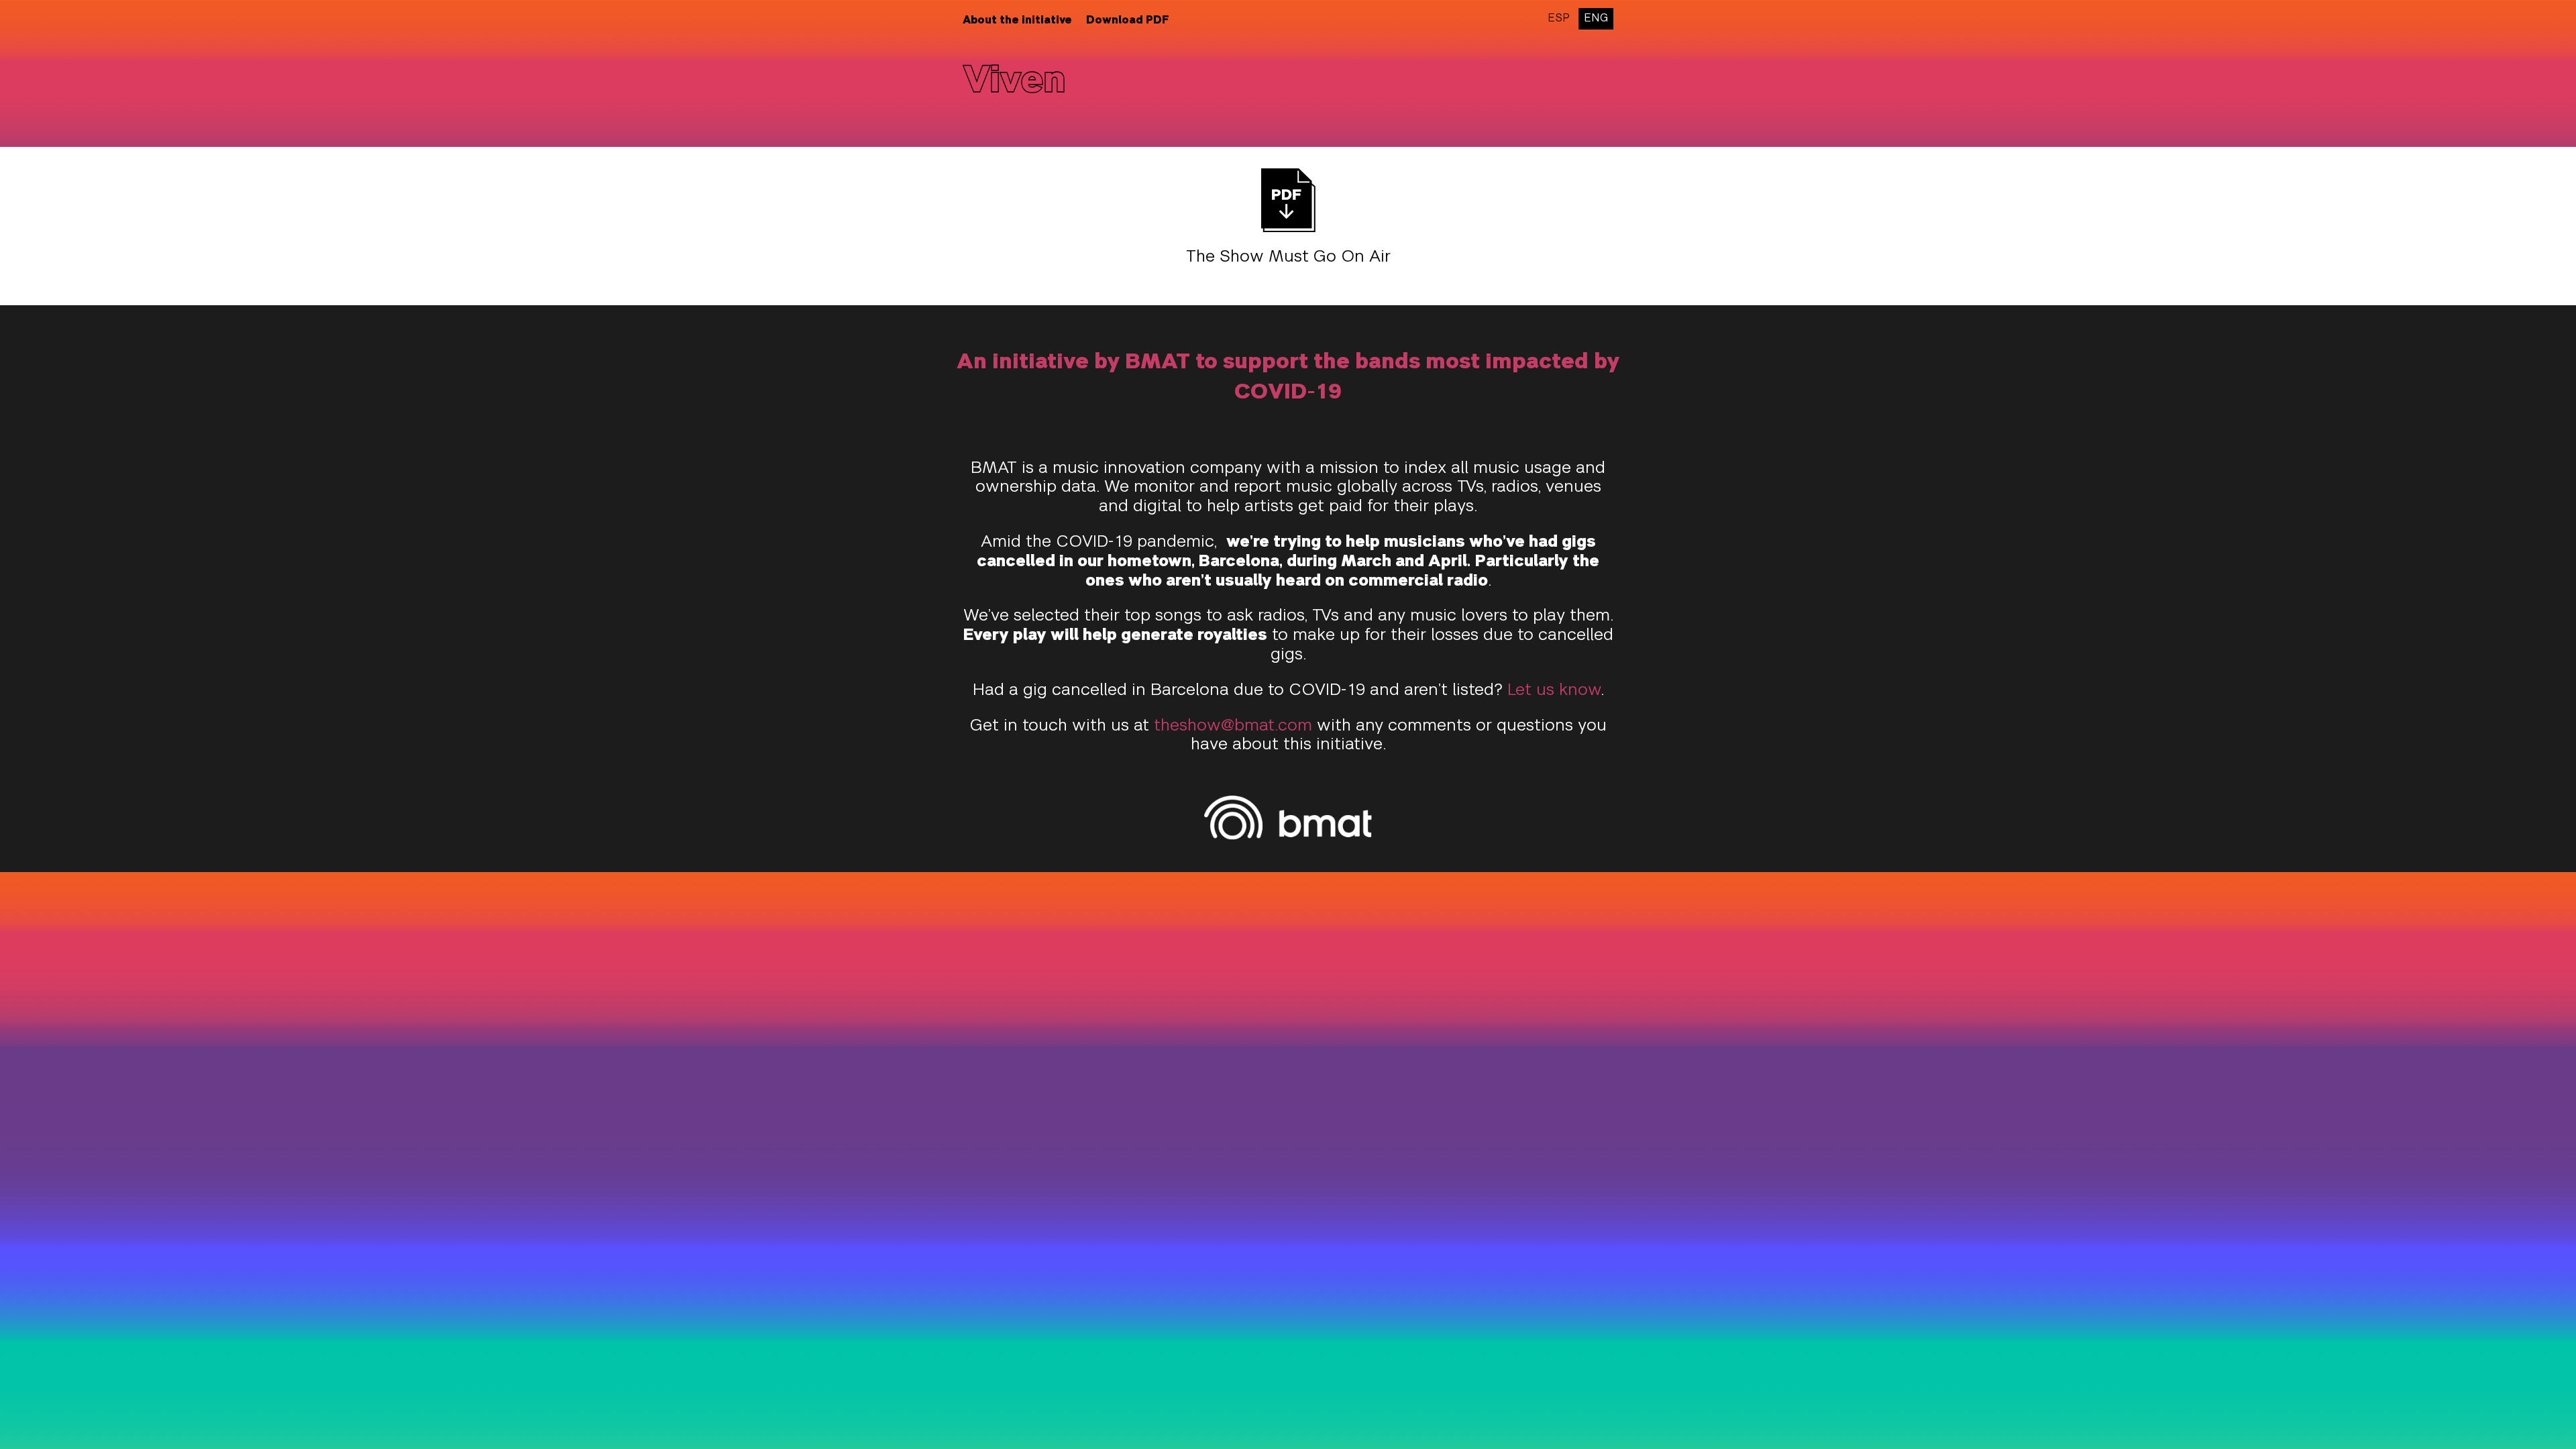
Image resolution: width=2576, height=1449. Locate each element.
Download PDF (1128, 21)
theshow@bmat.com (1233, 727)
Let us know (1554, 691)
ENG (1596, 19)
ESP (1559, 19)
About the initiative (1017, 21)
